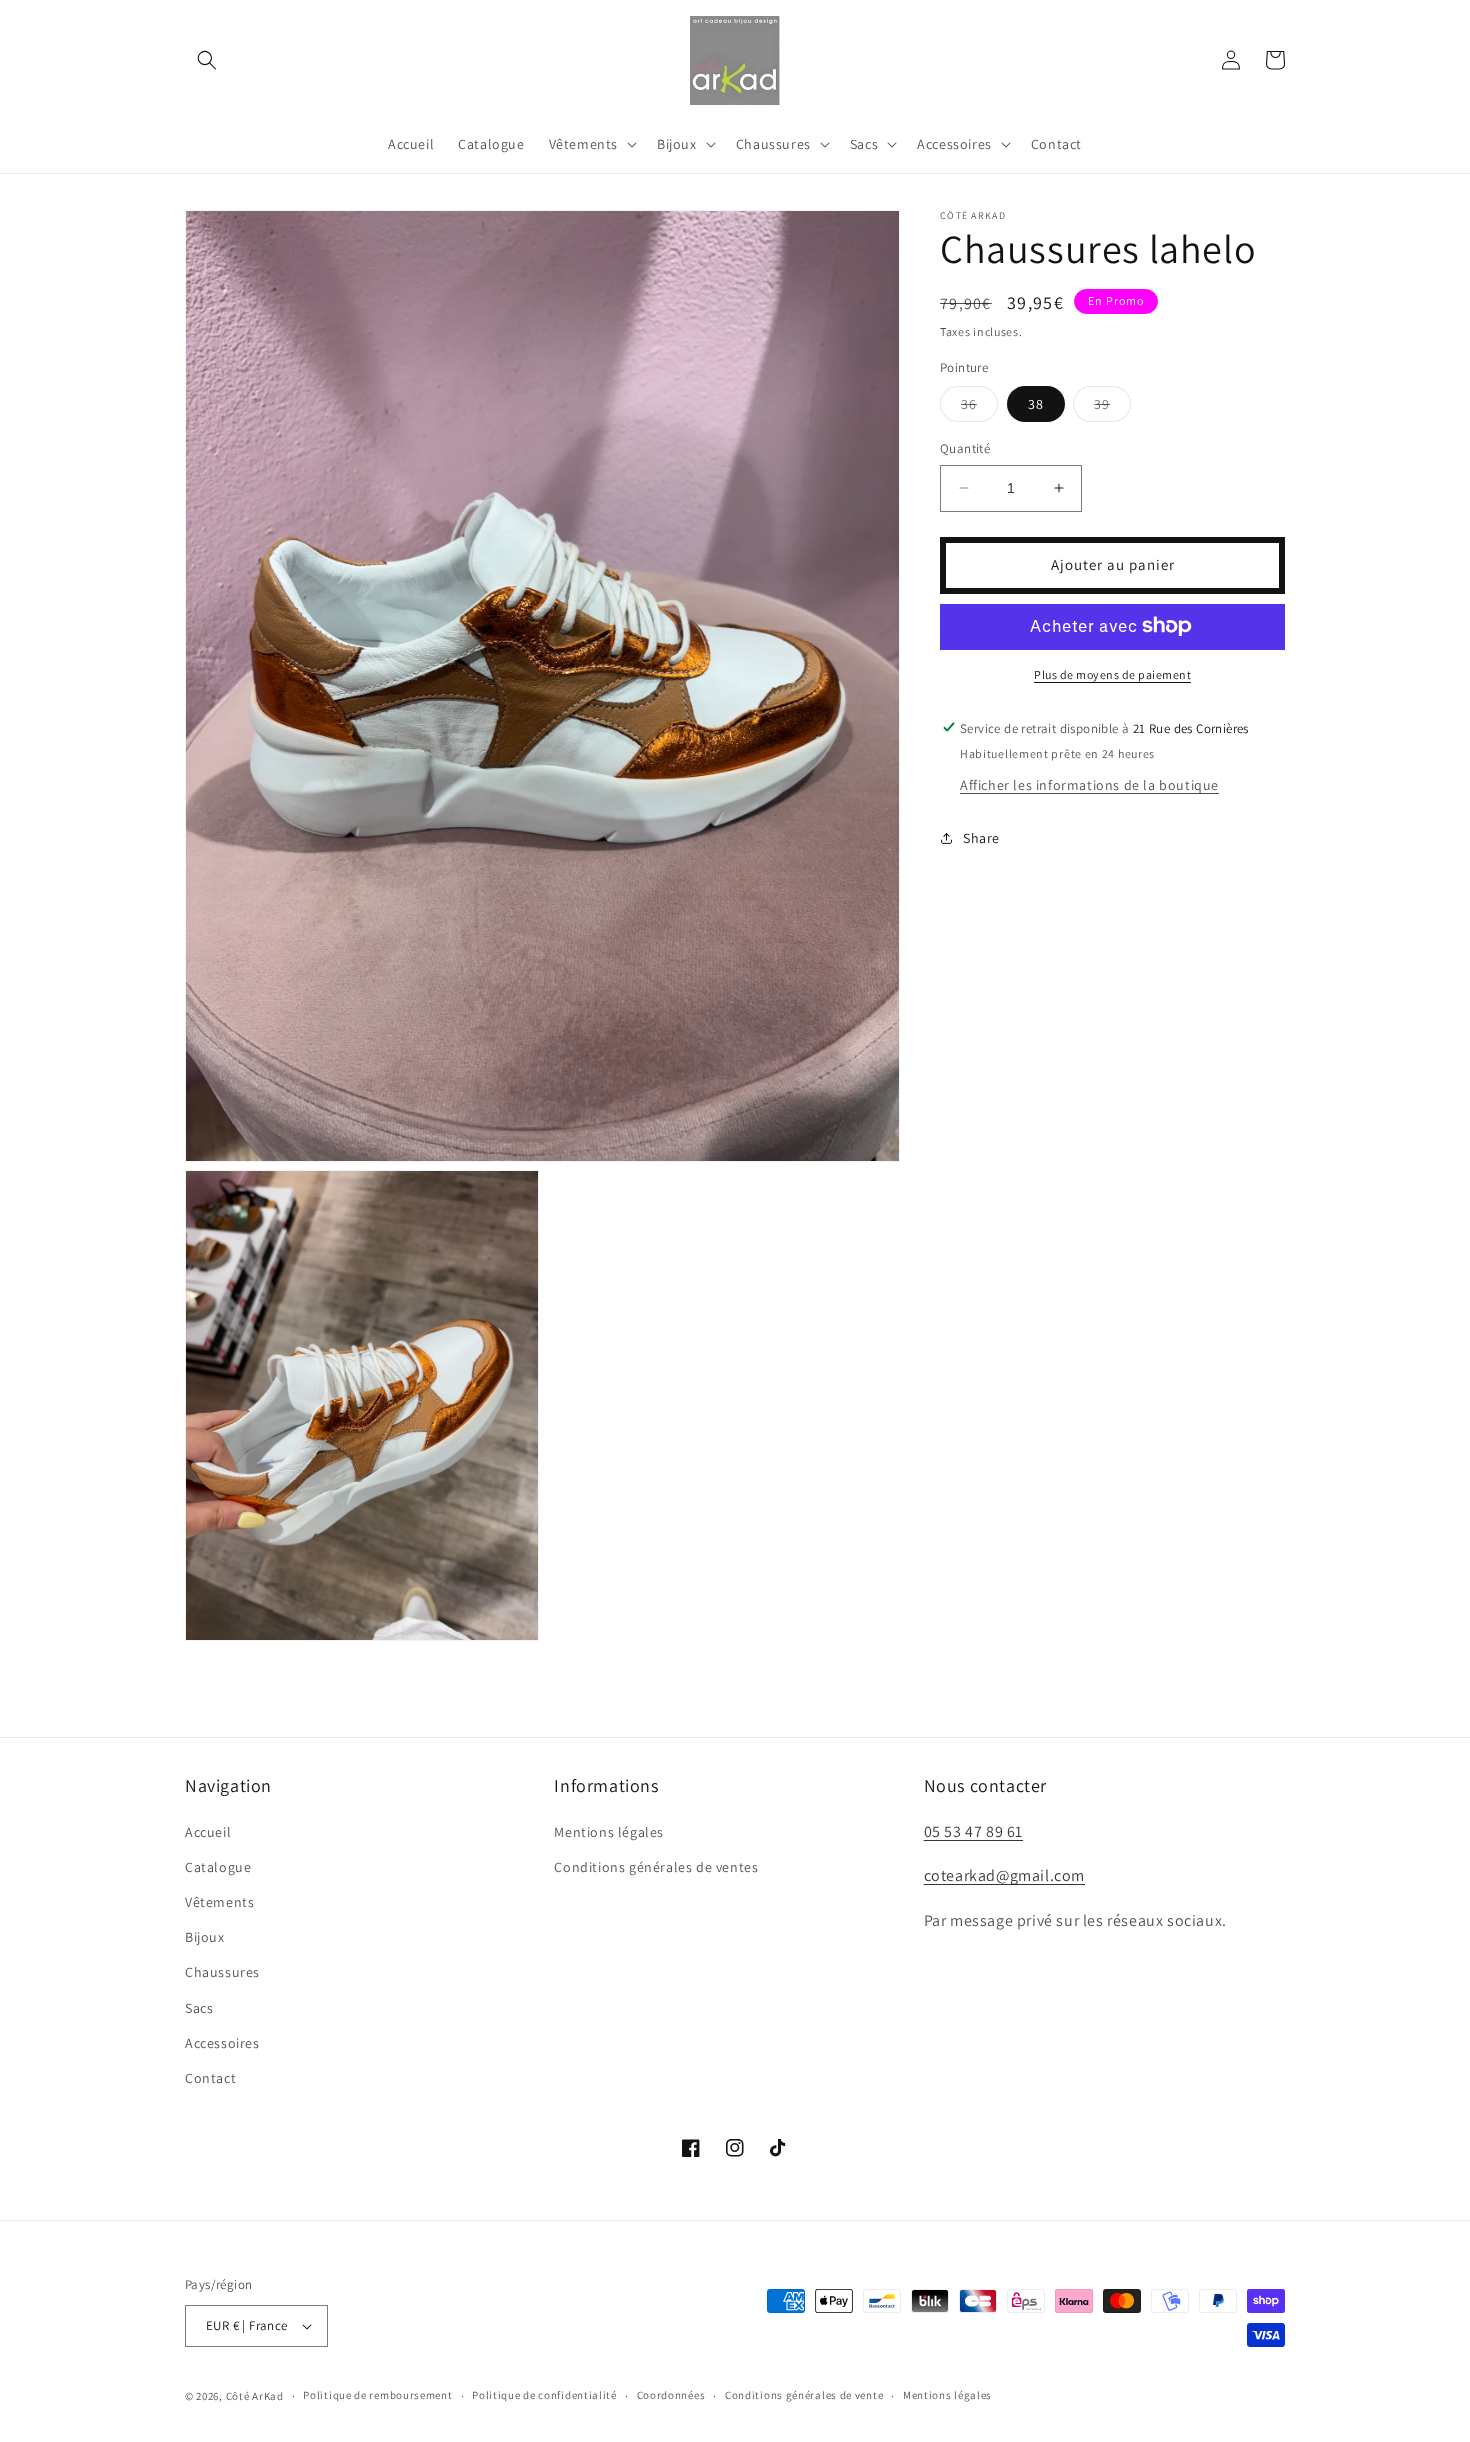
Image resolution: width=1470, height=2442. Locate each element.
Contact (210, 2078)
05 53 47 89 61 (973, 1831)
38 (1036, 404)
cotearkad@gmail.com (1004, 1875)
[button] (207, 60)
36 (979, 408)
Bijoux (205, 1937)
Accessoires (222, 2043)
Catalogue (218, 1867)
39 (1112, 408)
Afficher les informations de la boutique (1089, 784)
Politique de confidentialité (544, 2395)
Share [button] (981, 837)
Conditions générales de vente (804, 2395)
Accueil (208, 1832)
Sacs (199, 2008)
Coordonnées (671, 2395)
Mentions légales (609, 1832)
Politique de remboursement (377, 2395)
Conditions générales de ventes (656, 1867)
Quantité (965, 448)
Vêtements (219, 1902)
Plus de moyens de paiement (1112, 673)
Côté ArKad (255, 2396)
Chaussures (222, 1972)
